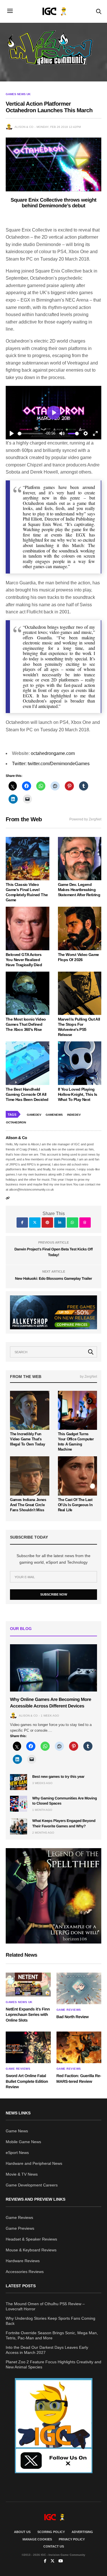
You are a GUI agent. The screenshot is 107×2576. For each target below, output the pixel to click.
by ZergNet (88, 1377)
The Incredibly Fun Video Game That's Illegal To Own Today (27, 1439)
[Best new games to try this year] (19, 1782)
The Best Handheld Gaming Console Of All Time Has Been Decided (27, 1094)
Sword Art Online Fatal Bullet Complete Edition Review (27, 2081)
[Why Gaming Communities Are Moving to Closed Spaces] (19, 1804)
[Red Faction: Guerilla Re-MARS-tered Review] (79, 2047)
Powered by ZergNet (85, 819)
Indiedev (74, 1115)
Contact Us (54, 2546)
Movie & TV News (22, 2174)
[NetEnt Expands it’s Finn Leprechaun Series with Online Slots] (28, 1984)
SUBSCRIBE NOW (54, 1594)
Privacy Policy (72, 2539)
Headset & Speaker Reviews (31, 2239)
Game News (17, 2131)
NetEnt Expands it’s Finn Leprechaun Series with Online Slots (28, 2015)
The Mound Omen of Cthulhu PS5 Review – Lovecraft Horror (45, 2306)
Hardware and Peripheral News (34, 2163)
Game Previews (20, 2228)
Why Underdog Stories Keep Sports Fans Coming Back (51, 2321)
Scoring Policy (51, 2532)
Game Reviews (69, 2010)
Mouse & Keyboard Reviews (31, 2250)
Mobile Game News (23, 2142)
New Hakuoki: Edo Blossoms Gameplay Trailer (54, 1278)
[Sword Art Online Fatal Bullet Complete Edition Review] (28, 2047)
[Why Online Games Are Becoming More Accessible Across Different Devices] (53, 1668)
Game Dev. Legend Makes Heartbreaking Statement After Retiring (79, 890)
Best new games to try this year (58, 1777)
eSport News (17, 2153)
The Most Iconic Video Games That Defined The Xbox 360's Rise (26, 1024)
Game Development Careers (32, 2185)
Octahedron (16, 1122)
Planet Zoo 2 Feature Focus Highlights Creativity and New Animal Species (53, 2364)
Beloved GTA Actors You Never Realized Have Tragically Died (24, 960)
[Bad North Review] (79, 1988)
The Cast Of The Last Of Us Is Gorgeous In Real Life (75, 1505)
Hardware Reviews (23, 2261)
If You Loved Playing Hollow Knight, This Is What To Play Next (78, 1094)
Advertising (82, 2532)
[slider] (30, 434)
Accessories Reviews (25, 2272)
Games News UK (18, 94)
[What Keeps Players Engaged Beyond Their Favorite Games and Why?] (19, 1826)
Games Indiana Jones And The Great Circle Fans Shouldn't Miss (28, 1505)
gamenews (54, 1115)
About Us (22, 2532)
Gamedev (34, 1115)
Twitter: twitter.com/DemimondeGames (51, 764)
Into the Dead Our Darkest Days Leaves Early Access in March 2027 (47, 2350)
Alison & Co (24, 127)
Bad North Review (73, 2017)
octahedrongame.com (53, 753)
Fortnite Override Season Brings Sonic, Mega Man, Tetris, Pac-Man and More (52, 2335)
